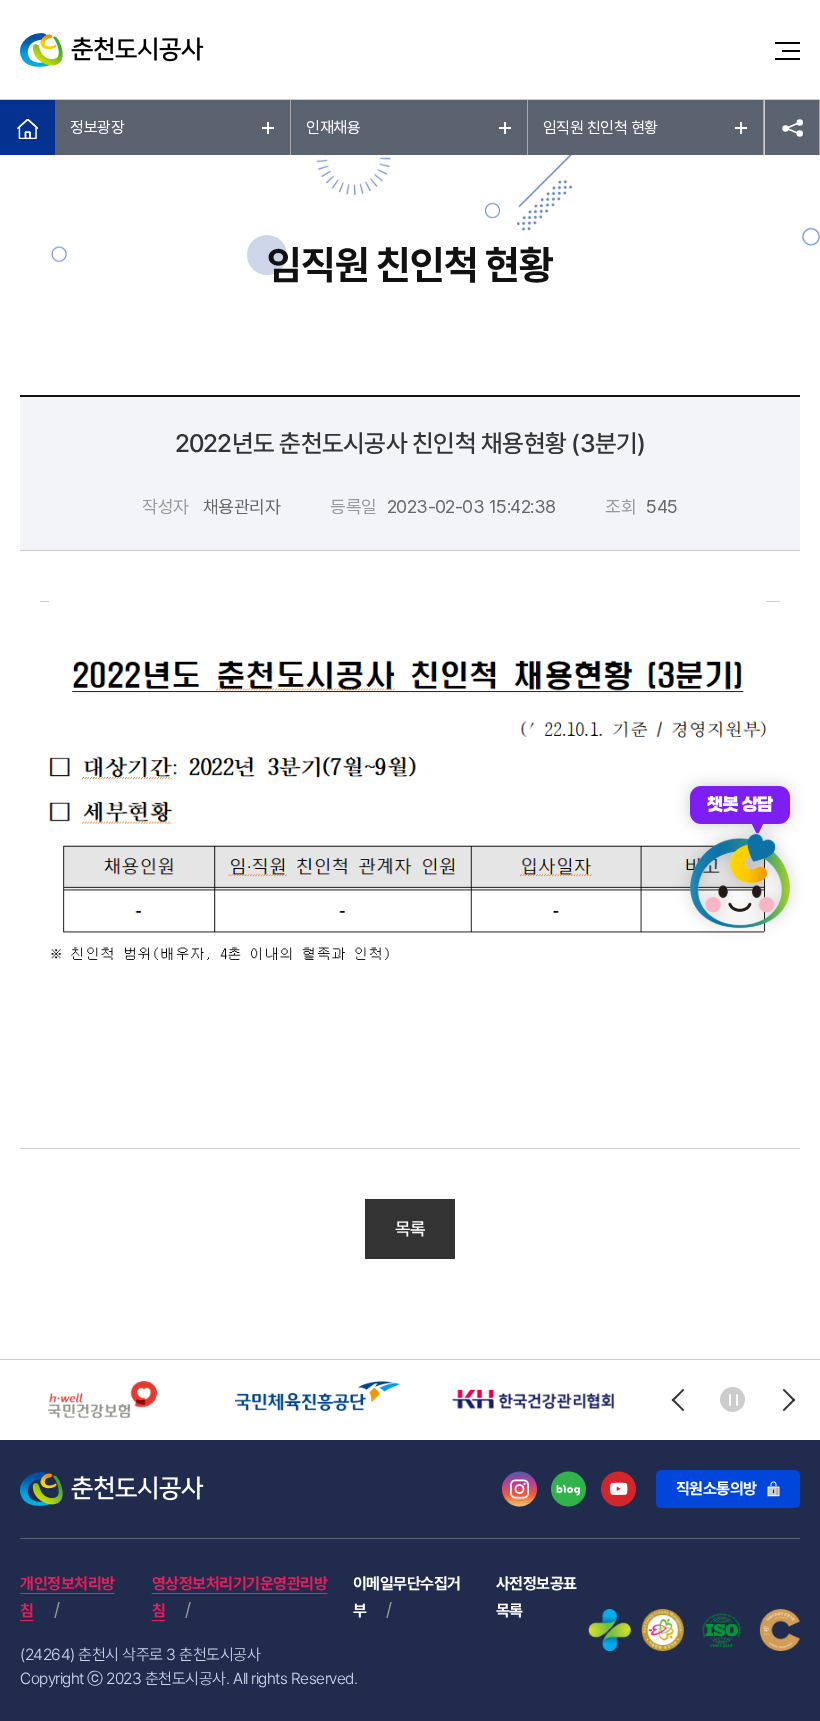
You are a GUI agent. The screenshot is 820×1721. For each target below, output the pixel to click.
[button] (677, 1399)
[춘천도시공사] (112, 50)
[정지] (732, 1399)
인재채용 (333, 127)
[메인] (27, 128)
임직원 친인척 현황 (600, 127)
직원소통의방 (716, 1488)
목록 (410, 1228)
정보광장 (97, 127)
